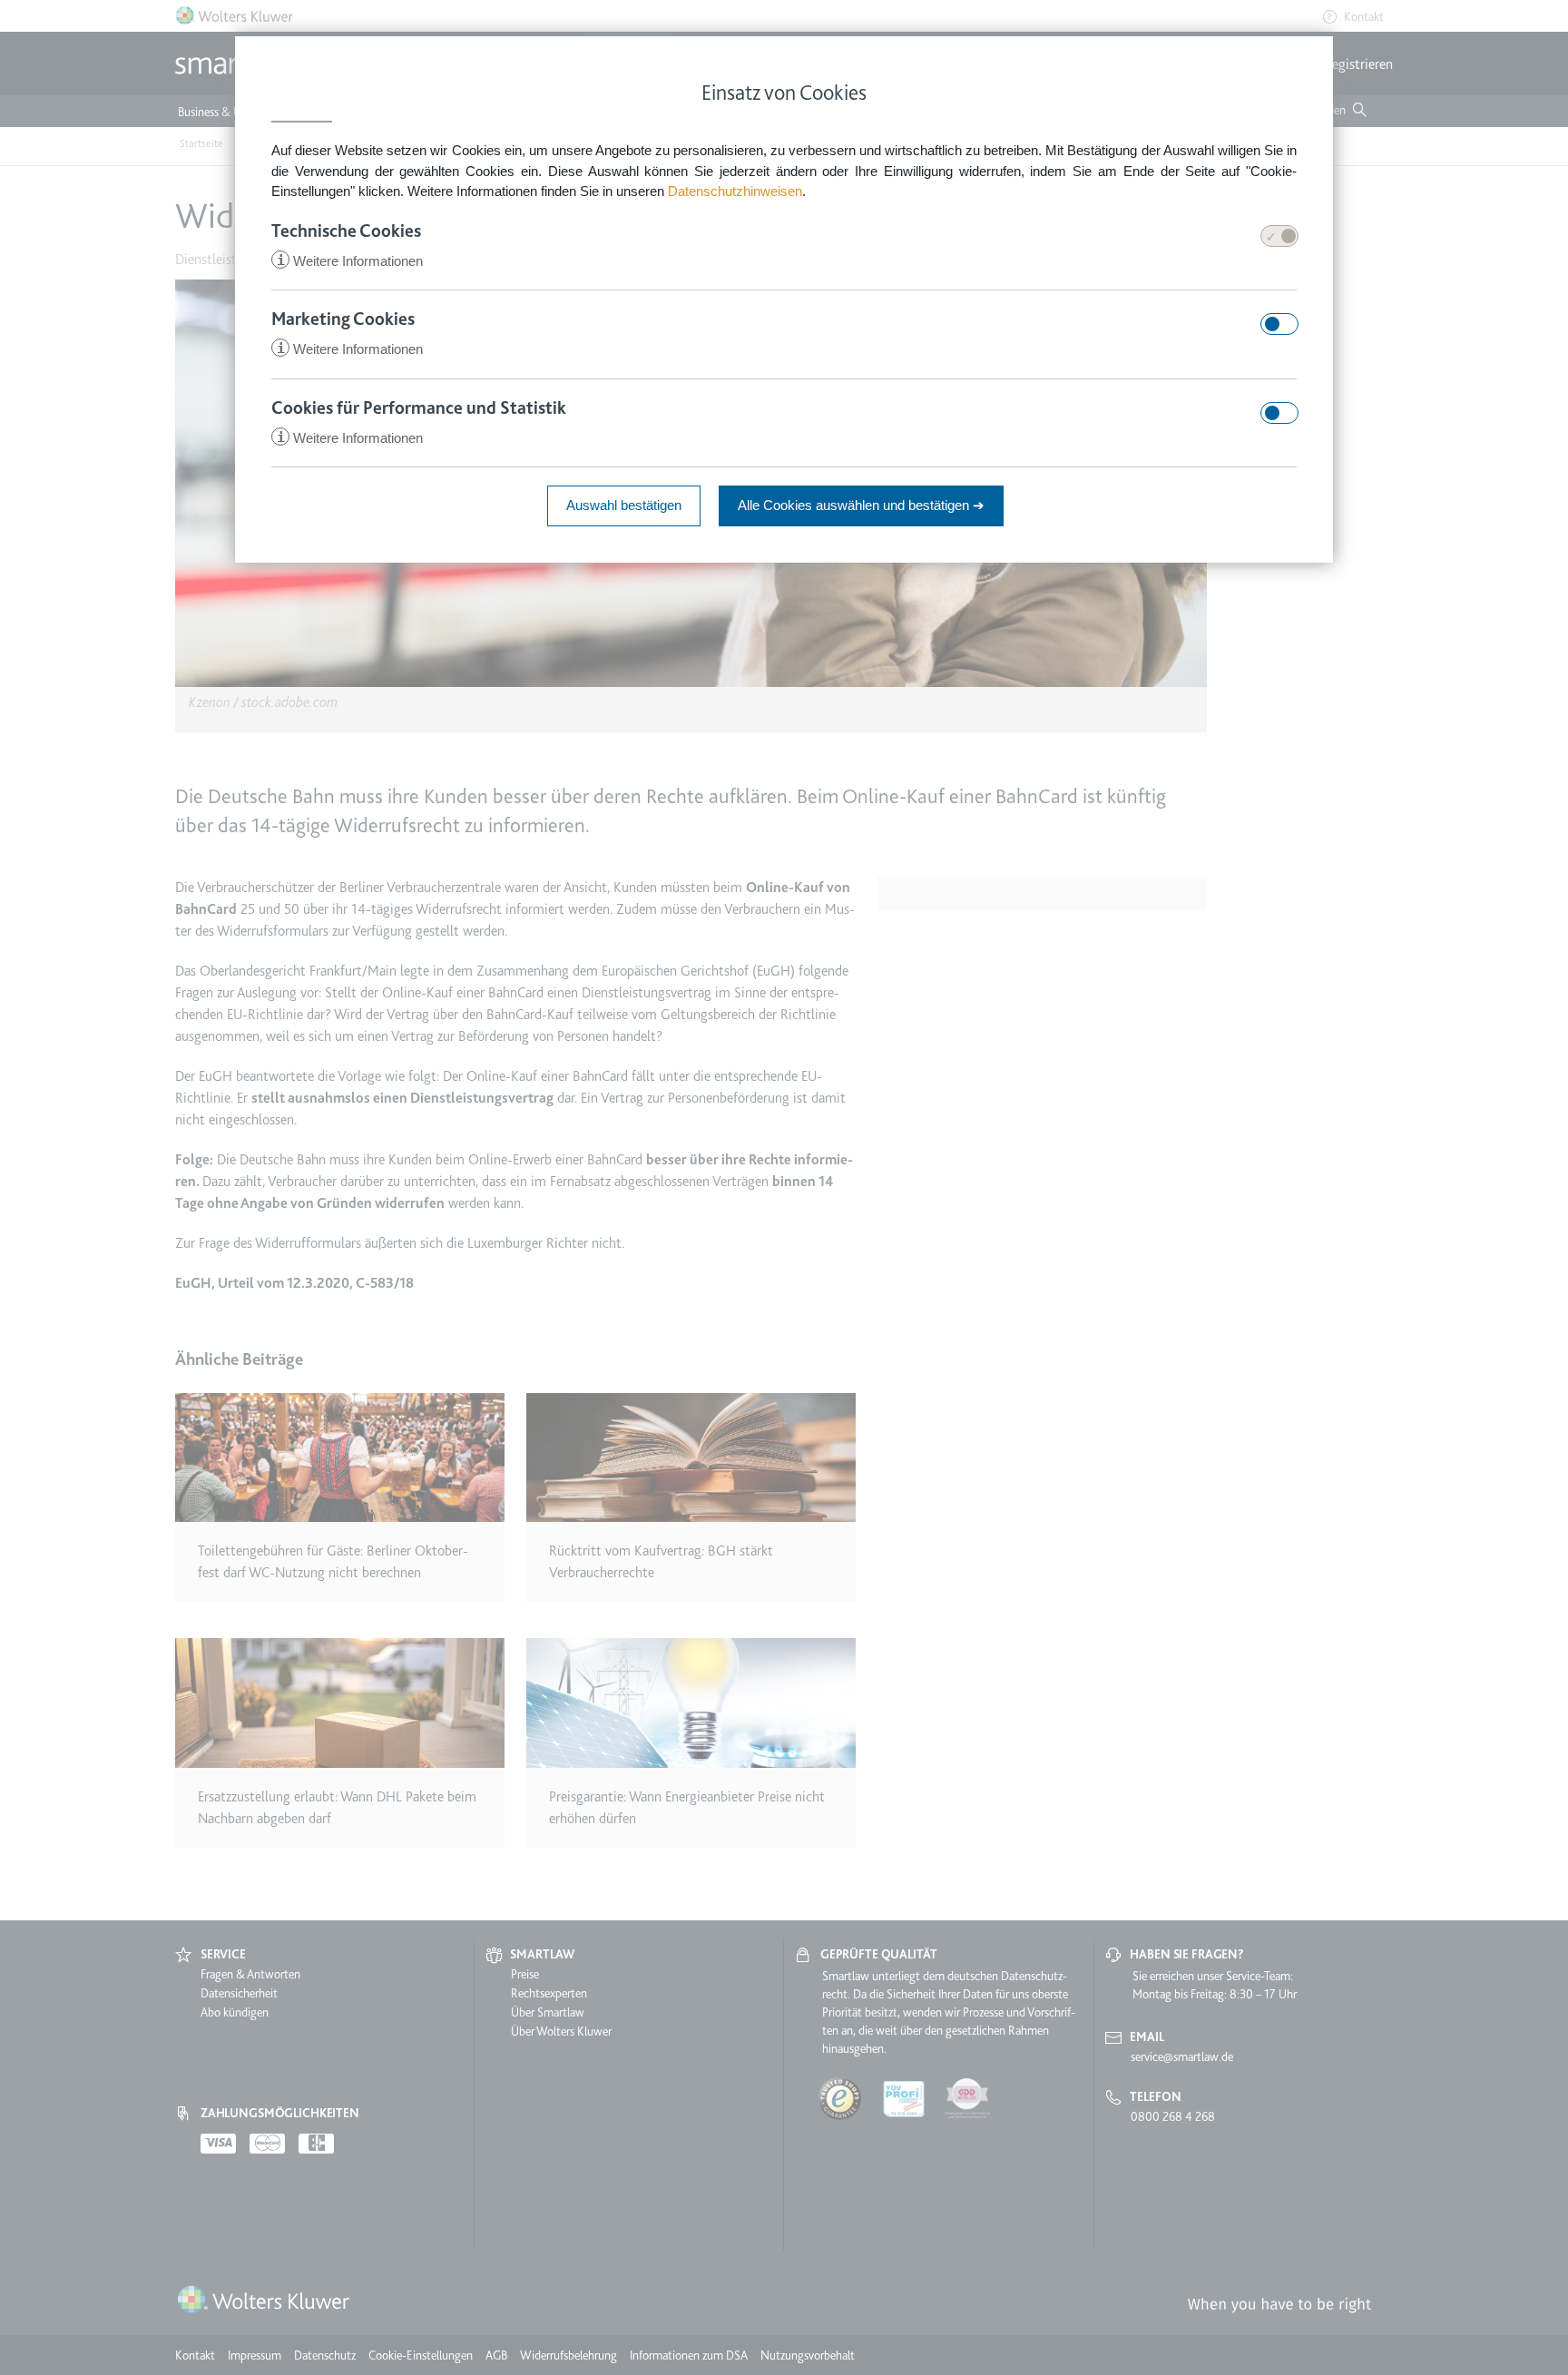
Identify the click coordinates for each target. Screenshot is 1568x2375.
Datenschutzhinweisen (735, 191)
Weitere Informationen (350, 261)
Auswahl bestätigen (624, 505)
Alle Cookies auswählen (861, 505)
